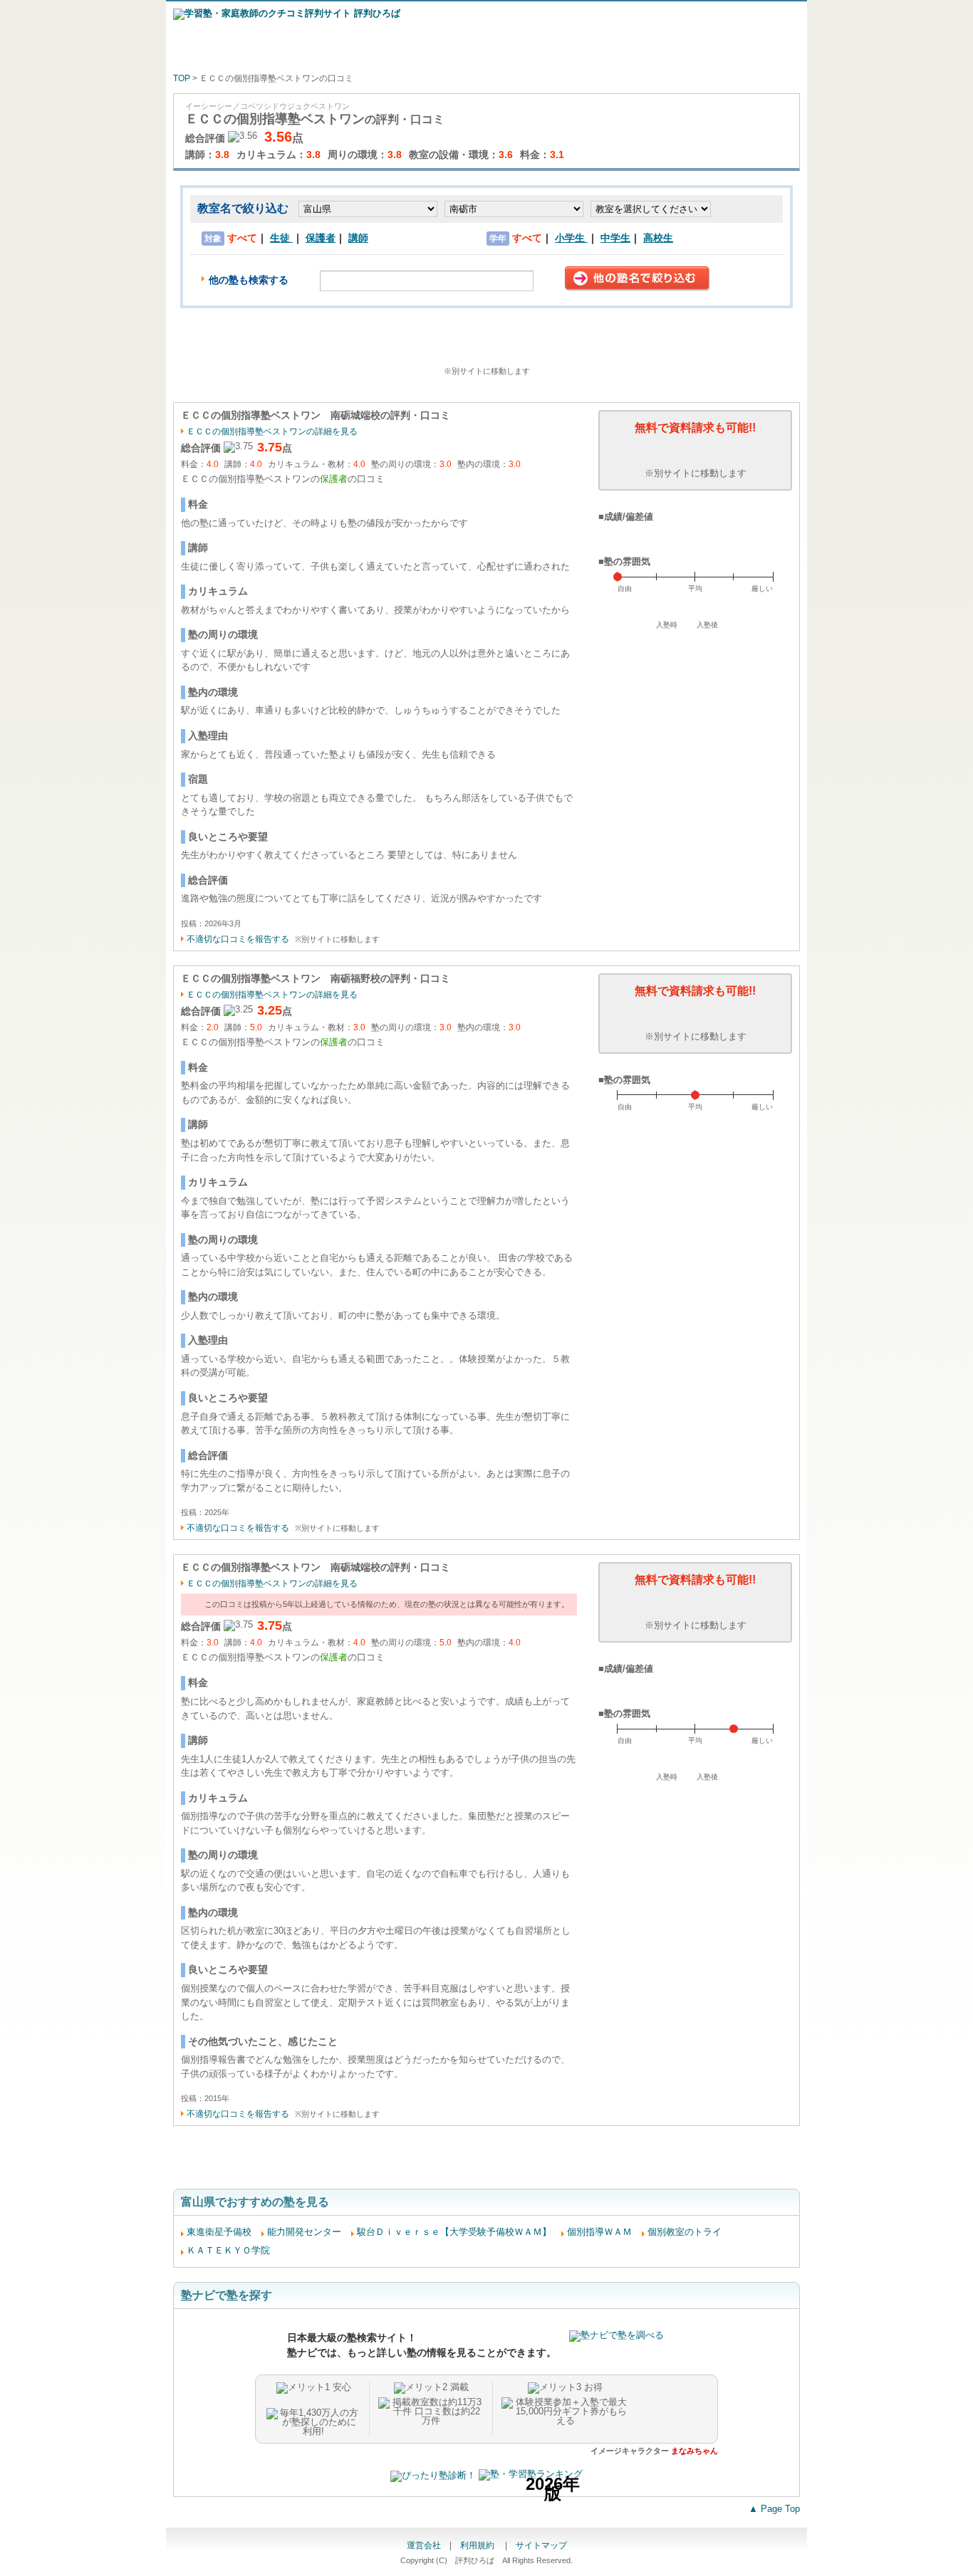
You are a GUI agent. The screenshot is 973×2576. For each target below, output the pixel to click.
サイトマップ (541, 2545)
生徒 (281, 238)
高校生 (658, 238)
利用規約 (478, 2545)
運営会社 (424, 2545)
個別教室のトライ (685, 2232)
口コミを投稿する (486, 2168)
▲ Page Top (774, 2509)
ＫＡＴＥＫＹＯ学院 (228, 2250)
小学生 (571, 238)
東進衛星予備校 (219, 2232)
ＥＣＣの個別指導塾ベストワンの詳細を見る (272, 431)
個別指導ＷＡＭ (599, 2232)
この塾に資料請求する (695, 450)
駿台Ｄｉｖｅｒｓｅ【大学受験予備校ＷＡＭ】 (454, 2232)
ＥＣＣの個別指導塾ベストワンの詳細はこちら (486, 347)
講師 (358, 238)
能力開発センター (304, 2232)
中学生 (615, 238)
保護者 (321, 238)
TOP (182, 78)
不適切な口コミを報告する (238, 939)
